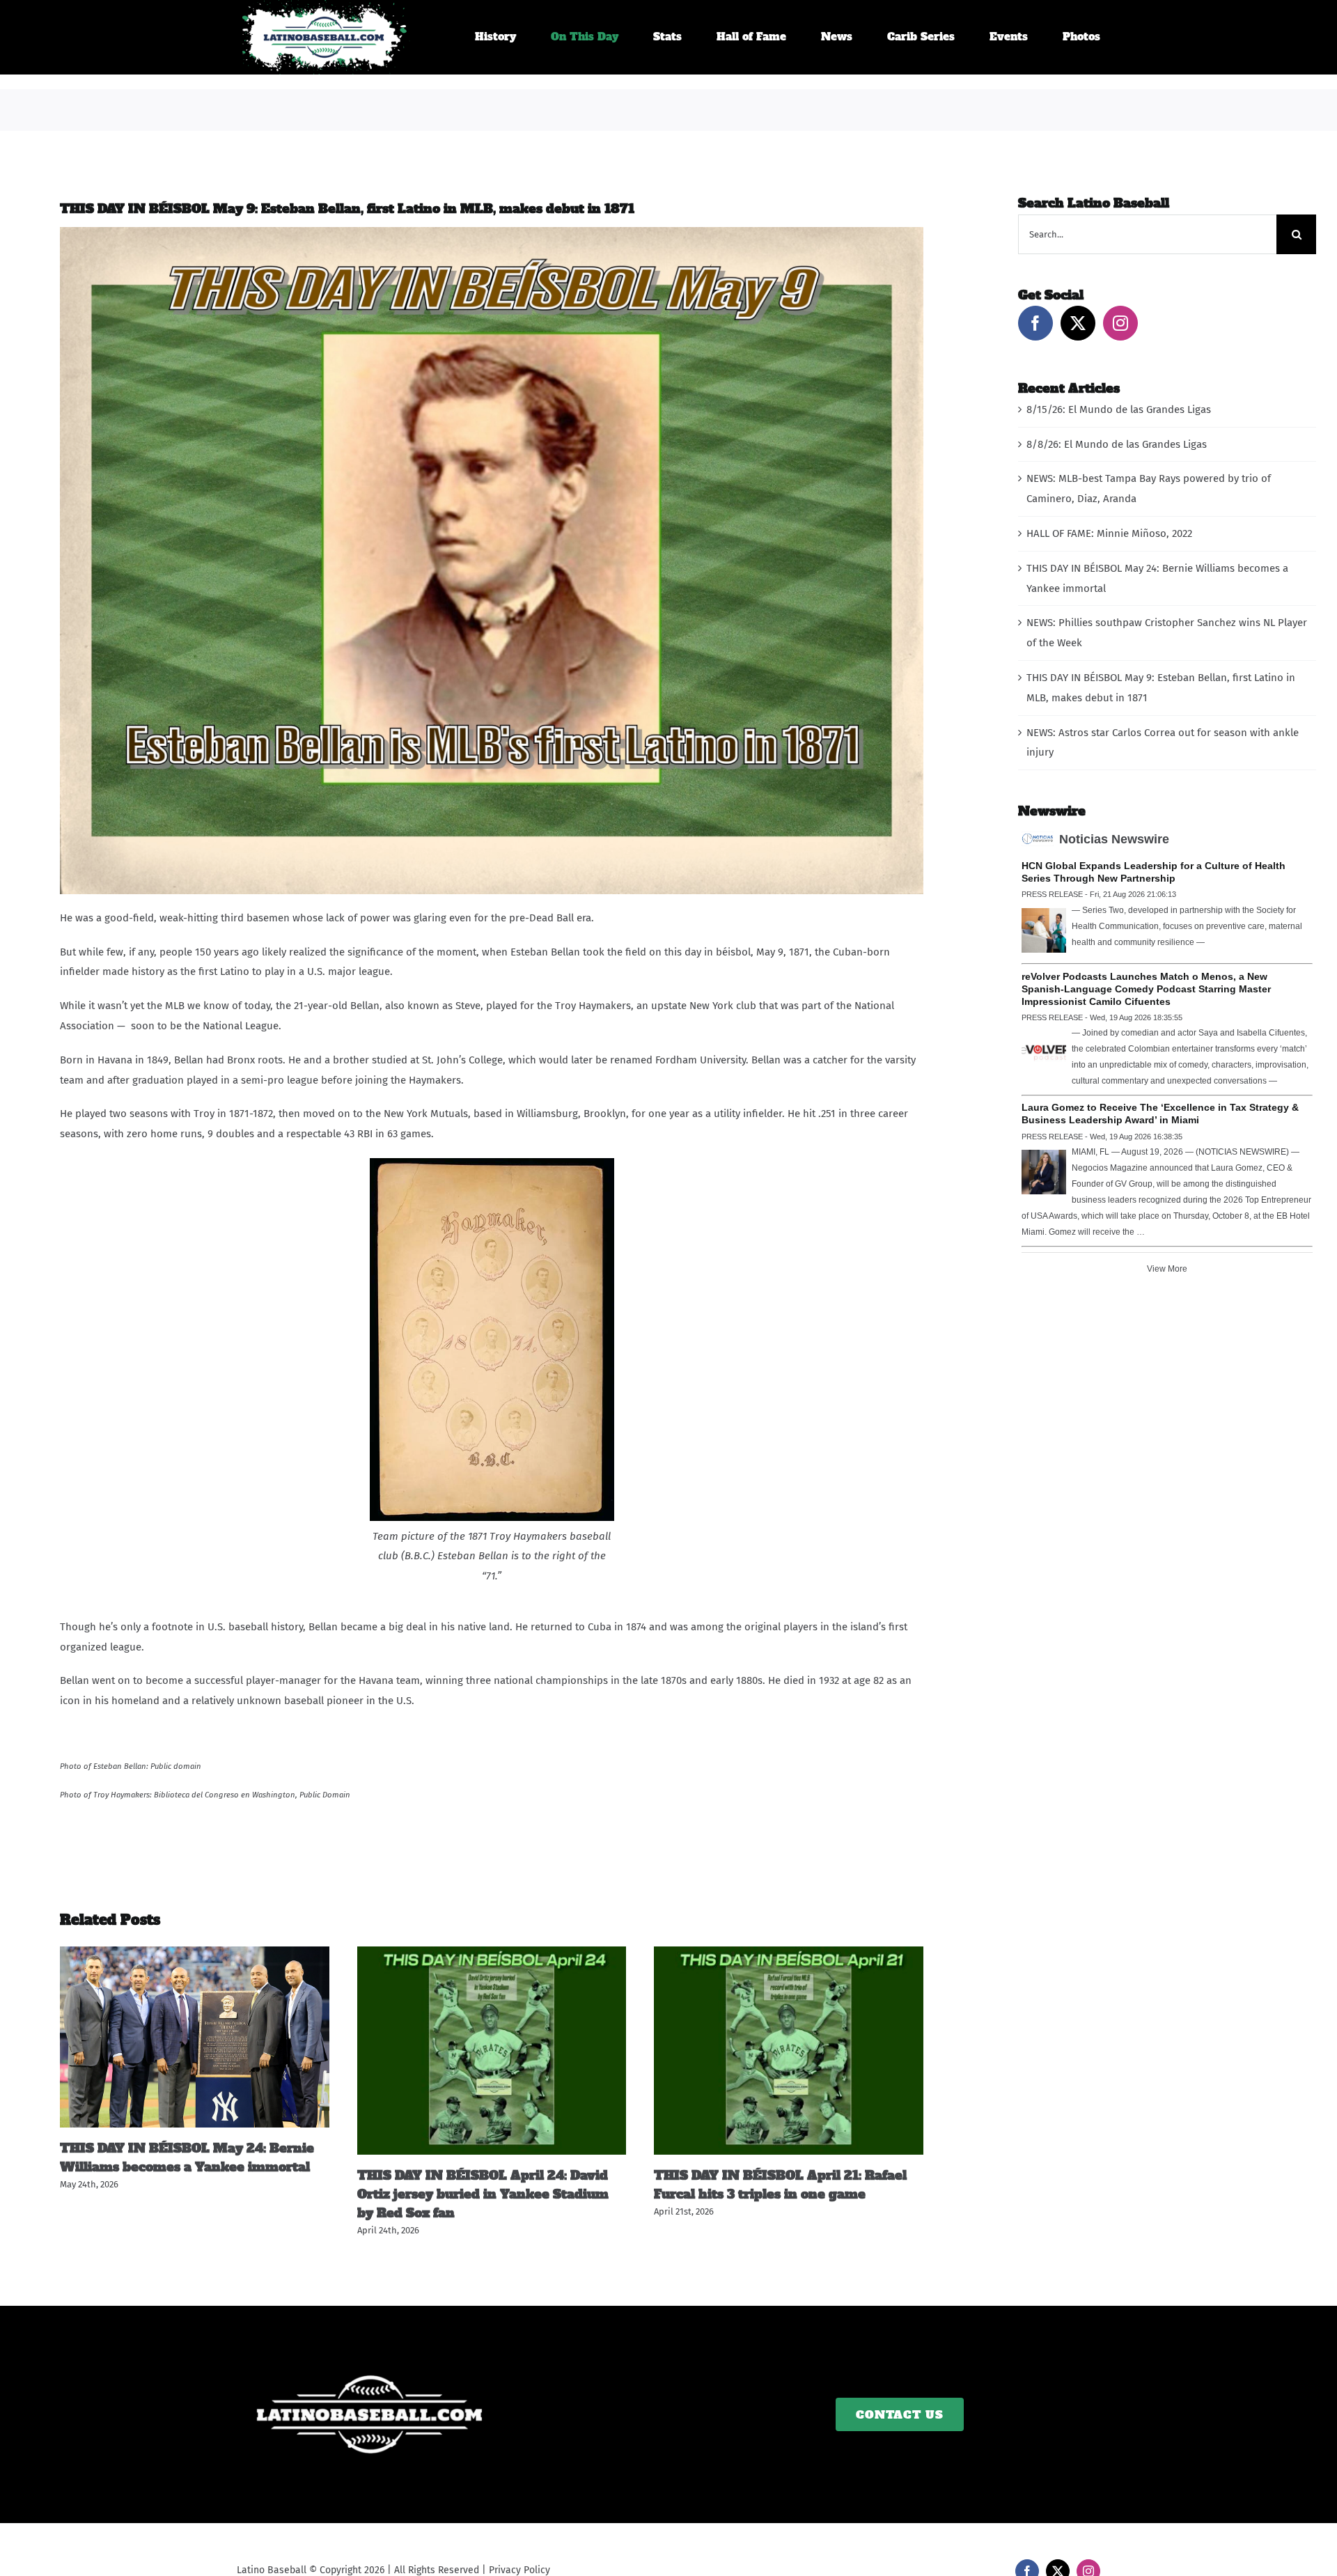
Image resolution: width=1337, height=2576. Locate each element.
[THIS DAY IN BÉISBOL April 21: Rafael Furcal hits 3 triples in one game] (789, 1953)
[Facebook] (1035, 323)
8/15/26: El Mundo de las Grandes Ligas (1119, 409)
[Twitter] (1078, 323)
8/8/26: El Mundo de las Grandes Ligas (1117, 444)
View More (1167, 1269)
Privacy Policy (519, 2570)
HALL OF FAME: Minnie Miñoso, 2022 (1109, 533)
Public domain (176, 1766)
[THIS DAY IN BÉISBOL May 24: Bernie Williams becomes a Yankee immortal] (195, 1953)
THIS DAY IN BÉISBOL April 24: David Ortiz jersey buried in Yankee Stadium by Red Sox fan (483, 2194)
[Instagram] (1120, 323)
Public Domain (325, 1795)
